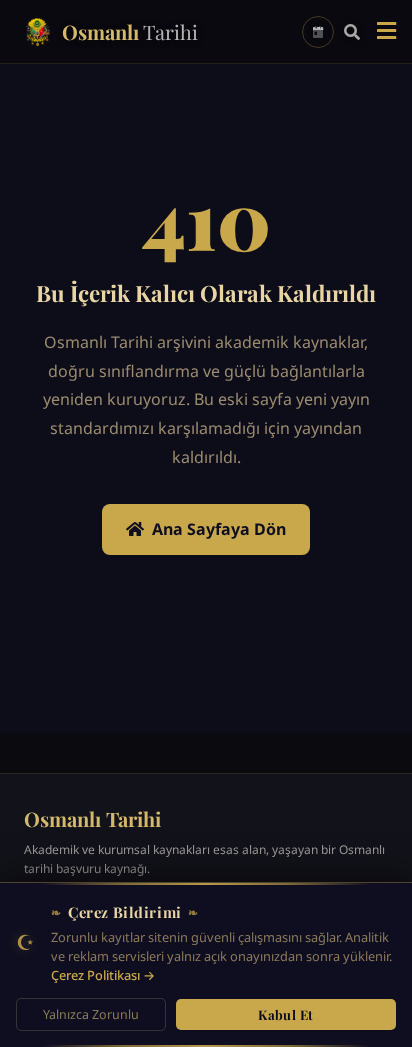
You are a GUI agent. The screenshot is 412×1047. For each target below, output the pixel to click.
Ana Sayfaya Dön (219, 529)
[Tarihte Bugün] (318, 32)
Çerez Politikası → (103, 975)
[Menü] (386, 32)
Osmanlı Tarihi (92, 818)
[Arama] (352, 32)
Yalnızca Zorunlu (91, 1014)
